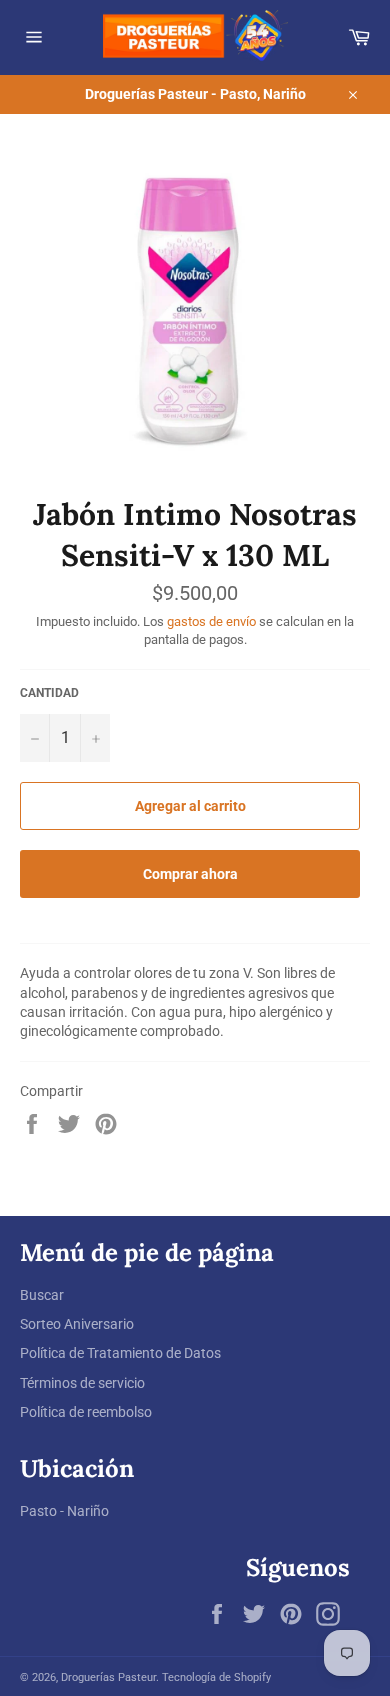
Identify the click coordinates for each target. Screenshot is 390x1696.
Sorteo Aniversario (77, 1324)
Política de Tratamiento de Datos (120, 1353)
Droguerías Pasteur (108, 1677)
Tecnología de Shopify (216, 1677)
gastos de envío (211, 621)
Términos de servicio (82, 1383)
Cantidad (49, 693)
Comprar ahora (190, 874)
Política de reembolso (86, 1412)
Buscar (42, 1295)
